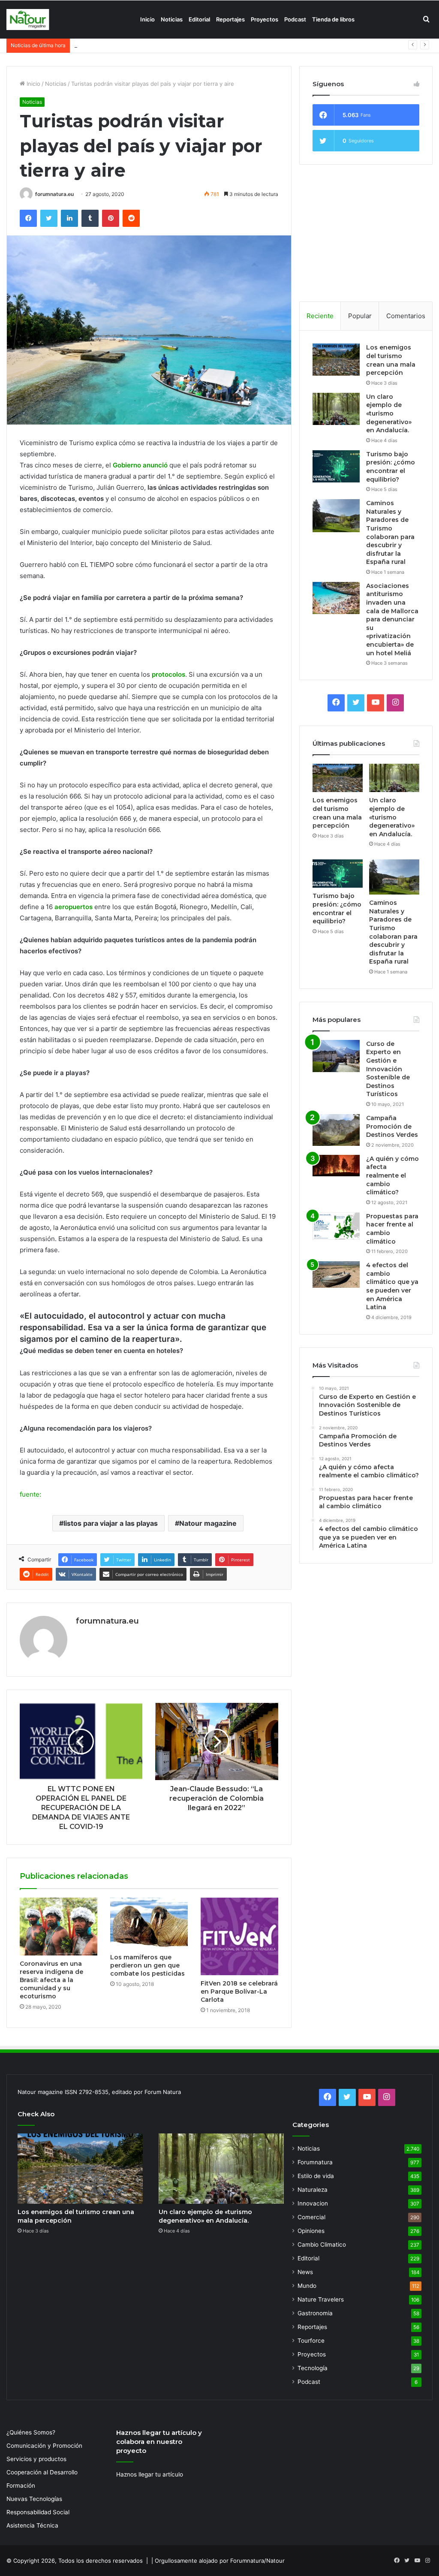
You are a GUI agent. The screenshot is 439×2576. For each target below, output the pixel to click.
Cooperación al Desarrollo (42, 2472)
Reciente (320, 316)
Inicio (147, 19)
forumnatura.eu (54, 194)
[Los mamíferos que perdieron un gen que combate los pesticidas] (149, 1924)
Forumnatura (315, 2162)
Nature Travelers (321, 2299)
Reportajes (230, 19)
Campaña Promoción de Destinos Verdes (392, 1126)
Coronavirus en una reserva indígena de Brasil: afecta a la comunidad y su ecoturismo (51, 1980)
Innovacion (313, 2203)
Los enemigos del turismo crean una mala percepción (391, 360)
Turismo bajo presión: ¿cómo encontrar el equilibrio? (144, 45)
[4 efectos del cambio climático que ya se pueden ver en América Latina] (336, 1274)
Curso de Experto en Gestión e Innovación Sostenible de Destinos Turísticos (388, 1069)
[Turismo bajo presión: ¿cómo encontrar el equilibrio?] (336, 466)
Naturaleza (313, 2190)
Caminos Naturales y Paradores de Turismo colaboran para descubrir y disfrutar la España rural (390, 532)
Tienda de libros (333, 19)
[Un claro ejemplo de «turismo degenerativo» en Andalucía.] (336, 409)
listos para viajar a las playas (111, 1523)
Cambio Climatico (322, 2245)
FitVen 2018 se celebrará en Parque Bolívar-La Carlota (239, 1992)
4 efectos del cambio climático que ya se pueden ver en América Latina (392, 1286)
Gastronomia (315, 2313)
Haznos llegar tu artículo (150, 2474)
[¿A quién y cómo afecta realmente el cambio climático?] (336, 1166)
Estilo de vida (316, 2176)
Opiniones (311, 2231)
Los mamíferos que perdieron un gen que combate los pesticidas (147, 1965)
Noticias (172, 19)
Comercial (311, 2217)
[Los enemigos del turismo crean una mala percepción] (336, 360)
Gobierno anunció (140, 465)
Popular (360, 316)
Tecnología (313, 2368)
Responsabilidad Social (38, 2512)
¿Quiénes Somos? (31, 2432)
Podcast (295, 19)
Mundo (307, 2286)
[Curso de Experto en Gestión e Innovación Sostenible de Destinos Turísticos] (336, 1056)
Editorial (199, 19)
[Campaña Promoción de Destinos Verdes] (336, 1130)
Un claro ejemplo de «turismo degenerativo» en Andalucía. (389, 413)
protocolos (168, 674)
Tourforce (311, 2341)
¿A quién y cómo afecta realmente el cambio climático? (392, 1175)
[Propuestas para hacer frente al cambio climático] (336, 1226)
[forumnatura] (28, 20)
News (305, 2272)
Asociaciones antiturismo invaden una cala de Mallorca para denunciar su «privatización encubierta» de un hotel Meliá (392, 619)
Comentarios (406, 316)
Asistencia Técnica (32, 2525)
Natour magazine (208, 1523)
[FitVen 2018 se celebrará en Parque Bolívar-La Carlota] (239, 1936)
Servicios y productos (36, 2459)
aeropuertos (74, 907)
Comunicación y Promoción (44, 2446)
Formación (21, 2486)
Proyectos (265, 19)
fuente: (30, 1494)
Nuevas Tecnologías (34, 2499)
